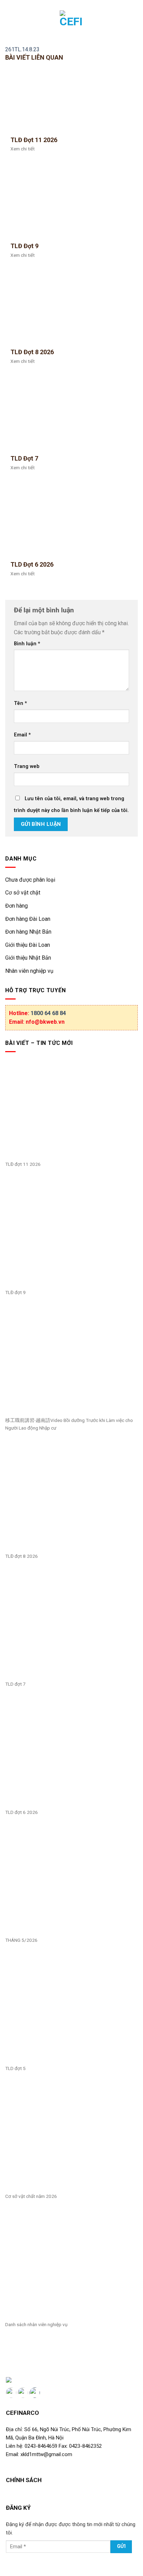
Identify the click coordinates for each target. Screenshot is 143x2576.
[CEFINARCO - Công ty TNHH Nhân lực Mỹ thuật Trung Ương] (71, 23)
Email (22, 735)
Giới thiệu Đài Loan (28, 945)
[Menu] (10, 23)
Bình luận (27, 644)
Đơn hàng (16, 906)
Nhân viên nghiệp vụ (29, 971)
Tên (20, 703)
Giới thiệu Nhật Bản (28, 958)
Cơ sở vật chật (23, 893)
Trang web (27, 766)
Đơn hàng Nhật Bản (28, 932)
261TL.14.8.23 (22, 49)
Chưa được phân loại (30, 880)
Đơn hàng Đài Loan (28, 919)
